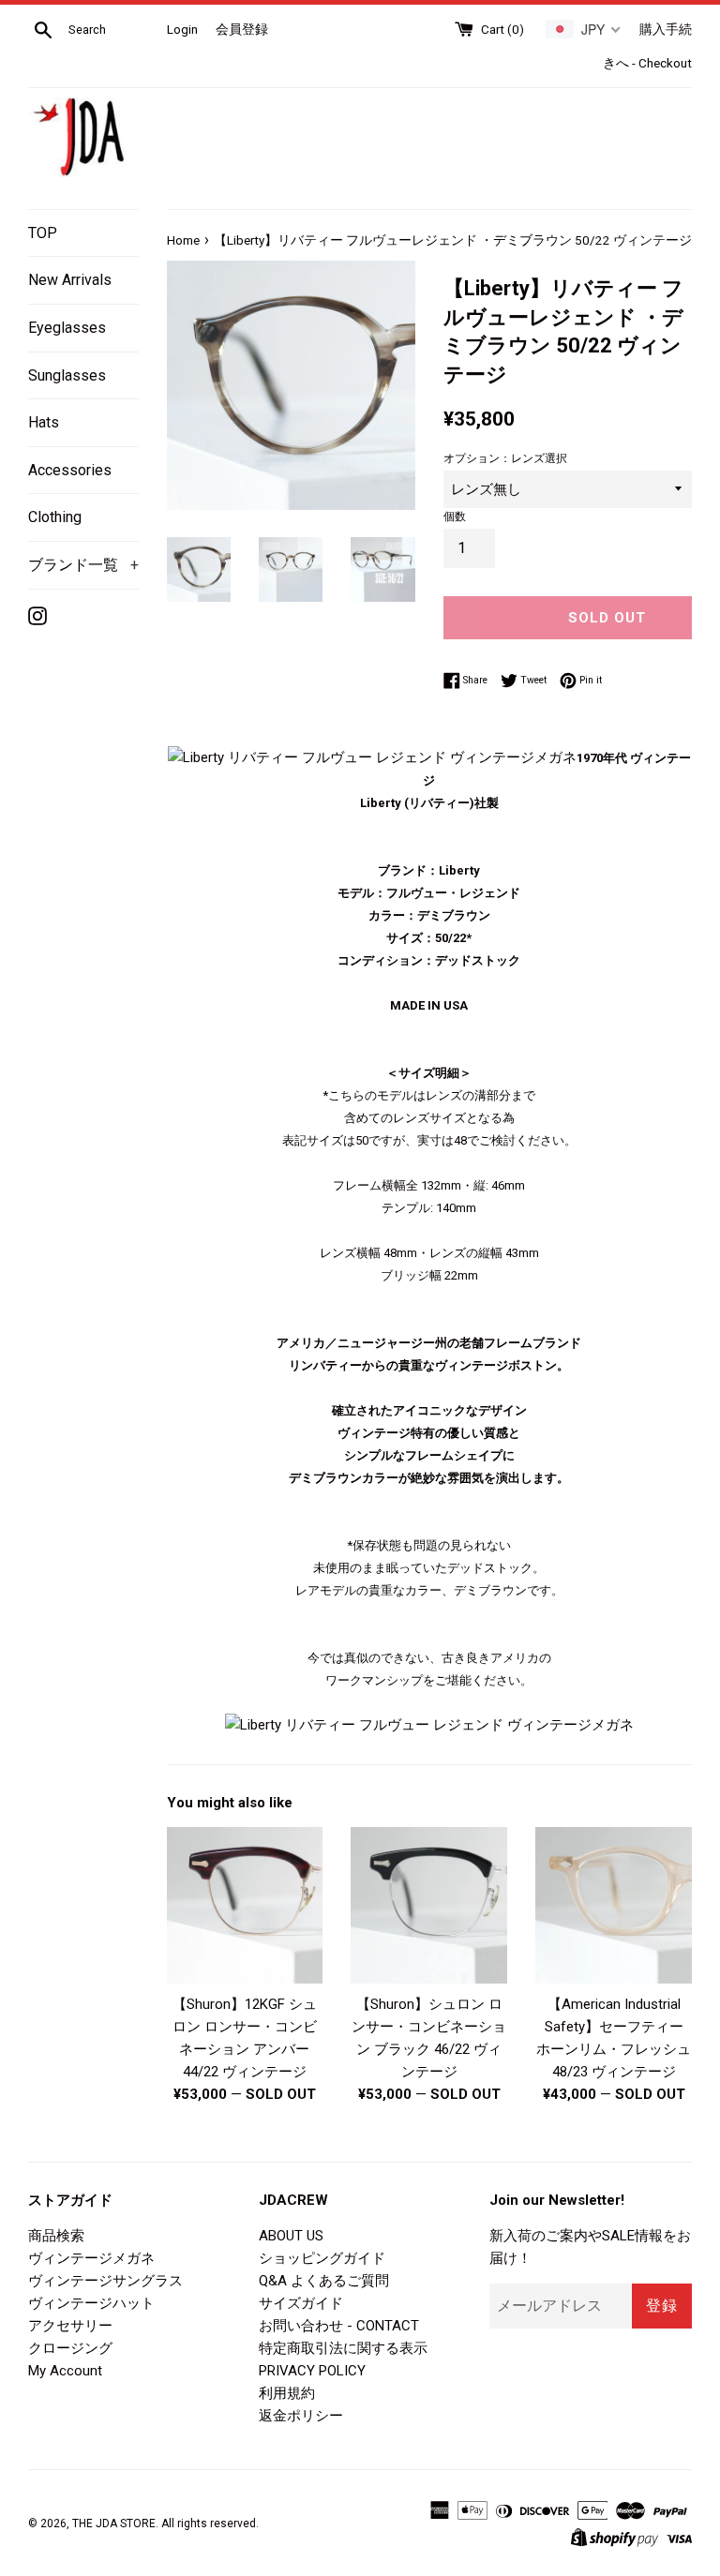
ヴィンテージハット (91, 2303)
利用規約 (287, 2393)
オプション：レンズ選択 (505, 458)
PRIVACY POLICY (312, 2371)
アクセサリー (70, 2326)
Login (182, 29)
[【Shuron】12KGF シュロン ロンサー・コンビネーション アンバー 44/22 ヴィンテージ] (245, 1905)
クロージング (70, 2348)
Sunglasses (67, 375)
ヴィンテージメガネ (91, 2258)
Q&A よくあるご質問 (324, 2281)
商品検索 (56, 2236)
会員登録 (242, 29)
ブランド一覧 (83, 565)
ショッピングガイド (322, 2258)
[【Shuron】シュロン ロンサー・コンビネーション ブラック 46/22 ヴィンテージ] (429, 1905)
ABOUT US (291, 2236)
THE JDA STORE (114, 2524)
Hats (44, 422)
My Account (65, 2371)
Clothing (55, 517)
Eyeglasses (67, 328)
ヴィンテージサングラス (105, 2281)
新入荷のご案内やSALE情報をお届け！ (590, 2247)
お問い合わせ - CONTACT (339, 2326)
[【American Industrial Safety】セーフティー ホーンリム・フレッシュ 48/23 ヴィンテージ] (614, 1905)
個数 (455, 517)
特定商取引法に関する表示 (343, 2348)
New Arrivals (70, 280)
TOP (43, 233)
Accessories (70, 470)
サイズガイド (301, 2303)
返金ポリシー (301, 2416)
